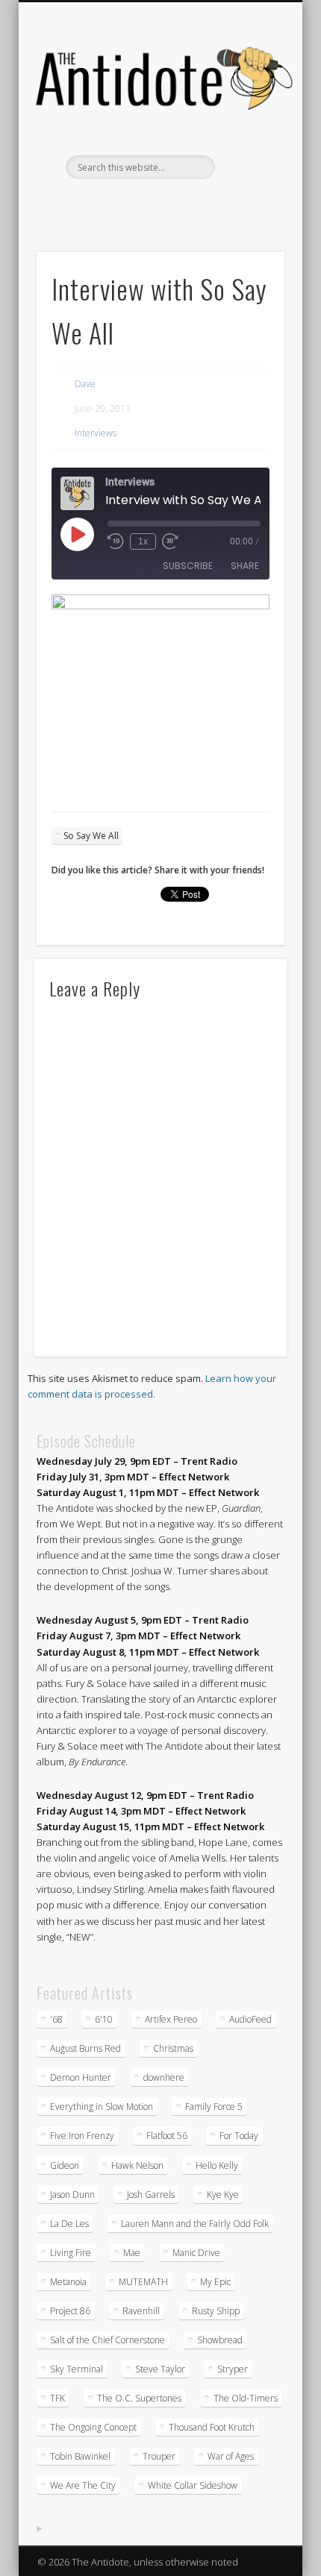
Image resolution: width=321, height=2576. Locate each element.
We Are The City (83, 2485)
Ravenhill (141, 2311)
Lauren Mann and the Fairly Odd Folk (195, 2224)
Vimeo (205, 204)
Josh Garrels (151, 2195)
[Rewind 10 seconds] (116, 541)
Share (245, 566)
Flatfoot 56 (167, 2136)
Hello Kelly (217, 2165)
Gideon (65, 2165)
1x (143, 541)
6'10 (104, 2019)
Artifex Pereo (171, 2019)
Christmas (173, 2048)
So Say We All (91, 836)
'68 (56, 2019)
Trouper (159, 2456)
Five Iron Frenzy (82, 2136)
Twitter (143, 204)
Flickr (174, 204)
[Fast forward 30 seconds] (170, 541)
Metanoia (68, 2282)
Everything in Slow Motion (102, 2107)
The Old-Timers (246, 2398)
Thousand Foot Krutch (212, 2427)
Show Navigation (248, 133)
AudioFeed (250, 2019)
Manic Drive (196, 2253)
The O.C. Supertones (139, 2398)
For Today (239, 2136)
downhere (164, 2077)
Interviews (96, 433)
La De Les (69, 2224)
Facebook (113, 204)
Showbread (220, 2340)
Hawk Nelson (137, 2165)
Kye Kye (223, 2195)
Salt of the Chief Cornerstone (107, 2340)
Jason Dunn (72, 2195)
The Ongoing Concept (93, 2427)
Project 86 (70, 2311)
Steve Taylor (160, 2369)
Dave (85, 384)
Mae (132, 2253)
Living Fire (71, 2253)
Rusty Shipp (216, 2311)
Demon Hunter (81, 2077)
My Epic (215, 2282)
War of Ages (231, 2456)
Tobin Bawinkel (80, 2456)
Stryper (233, 2369)
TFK (57, 2398)
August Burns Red (85, 2048)
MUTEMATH (143, 2282)
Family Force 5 (214, 2107)
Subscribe (188, 566)
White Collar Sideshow (193, 2485)
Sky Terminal (77, 2369)
